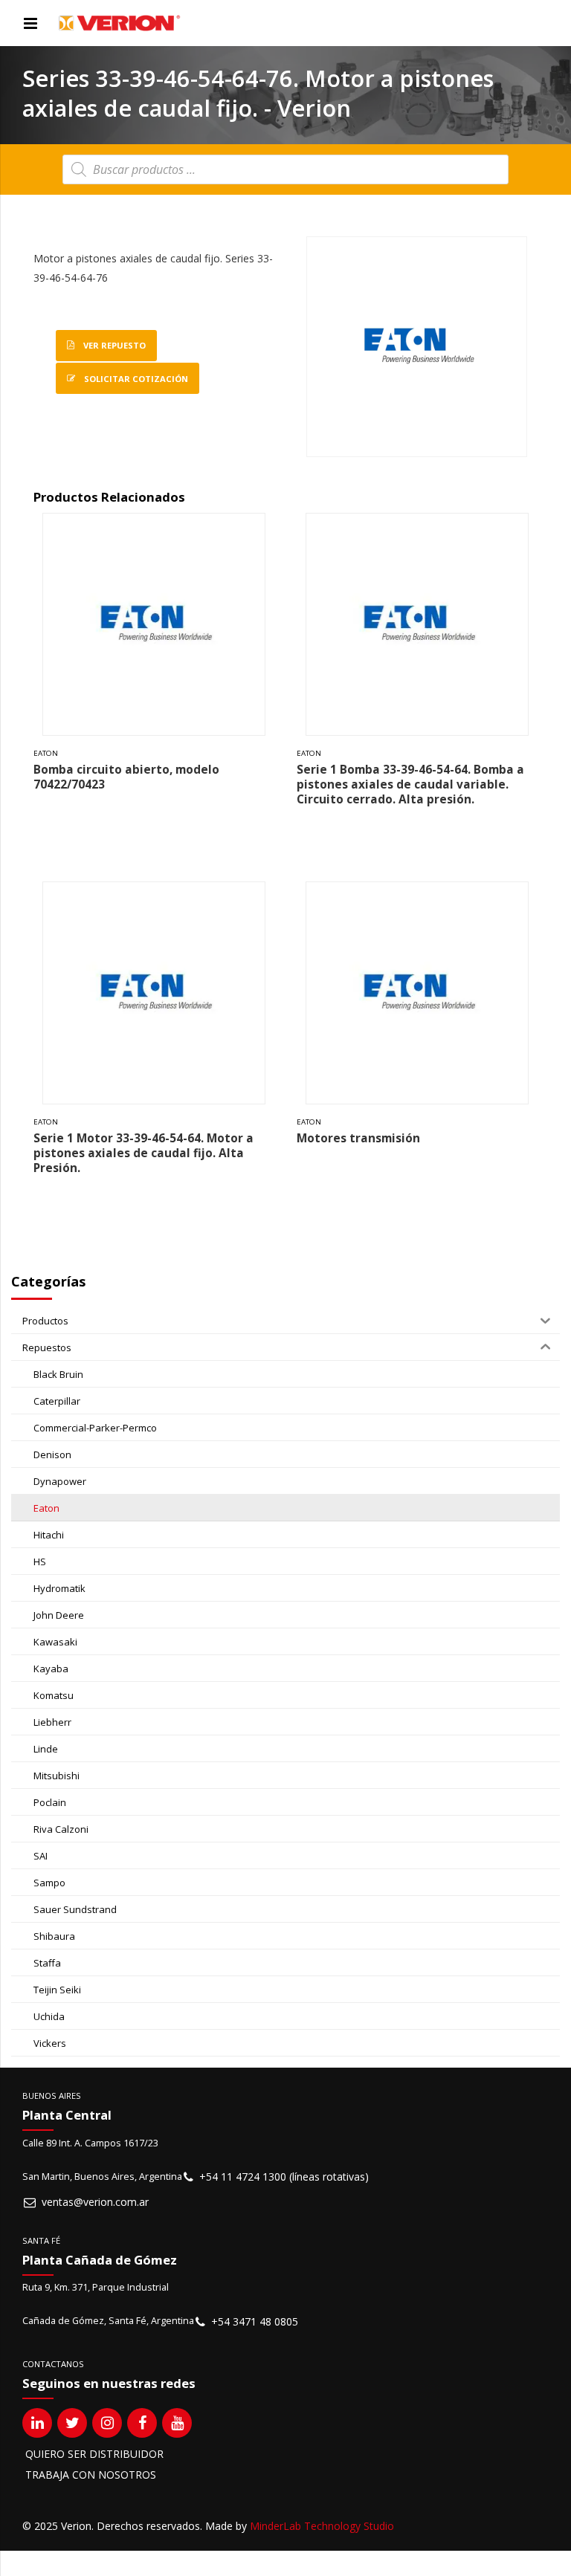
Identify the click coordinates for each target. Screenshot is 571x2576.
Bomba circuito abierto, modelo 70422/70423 (126, 777)
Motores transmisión (358, 1138)
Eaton (46, 753)
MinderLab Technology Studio (322, 2526)
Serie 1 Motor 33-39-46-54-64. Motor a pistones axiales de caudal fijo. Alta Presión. (143, 1153)
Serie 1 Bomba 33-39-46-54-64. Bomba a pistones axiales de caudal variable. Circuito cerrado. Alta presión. (410, 784)
